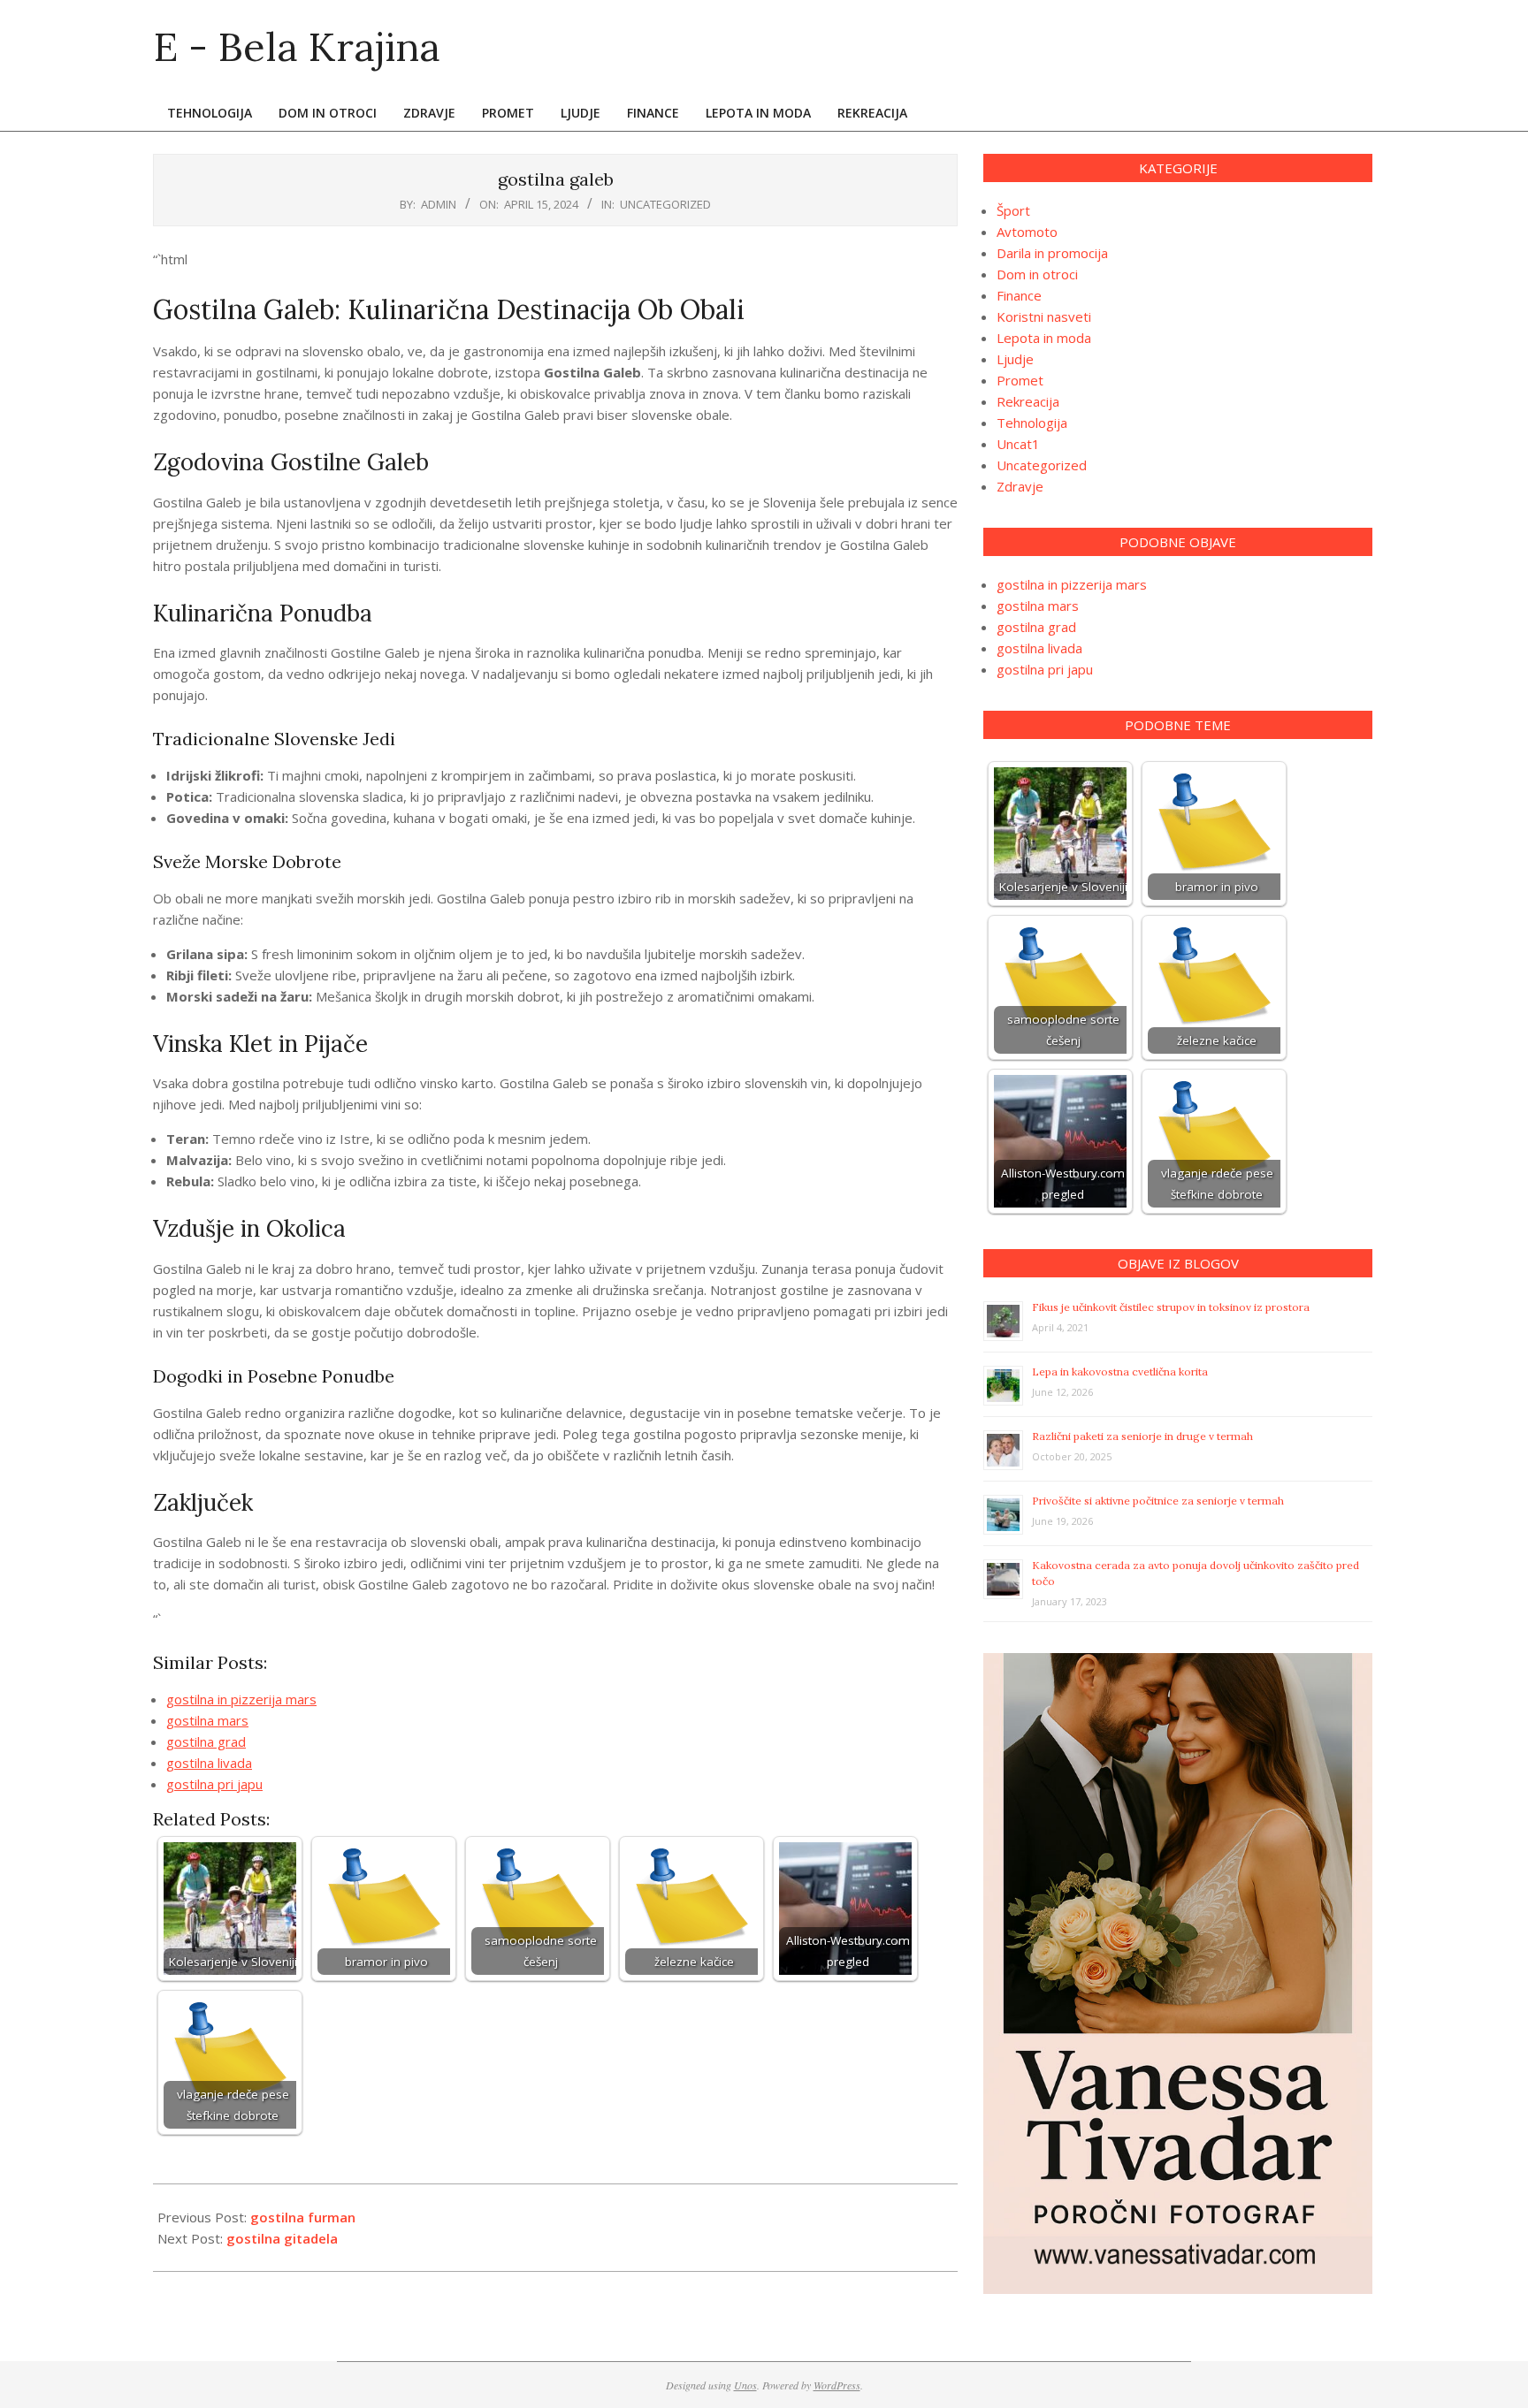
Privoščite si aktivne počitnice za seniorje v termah (1158, 1501)
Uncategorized (665, 204)
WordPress (837, 2385)
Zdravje (1020, 486)
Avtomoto (1027, 232)
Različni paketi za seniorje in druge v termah (1142, 1436)
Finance (1019, 295)
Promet (1020, 380)
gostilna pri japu (214, 1784)
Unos (745, 2385)
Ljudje (1015, 359)
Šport (1013, 210)
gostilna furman (303, 2217)
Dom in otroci (1037, 274)
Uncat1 (1018, 444)
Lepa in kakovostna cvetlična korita (1120, 1372)
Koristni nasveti (1044, 316)
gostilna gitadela (282, 2238)
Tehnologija (1032, 423)
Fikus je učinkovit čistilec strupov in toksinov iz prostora (1171, 1307)
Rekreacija (1028, 401)
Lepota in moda (1044, 338)
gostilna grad (206, 1741)
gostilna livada (209, 1763)
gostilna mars (207, 1720)
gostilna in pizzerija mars (241, 1699)
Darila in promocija (1052, 253)
